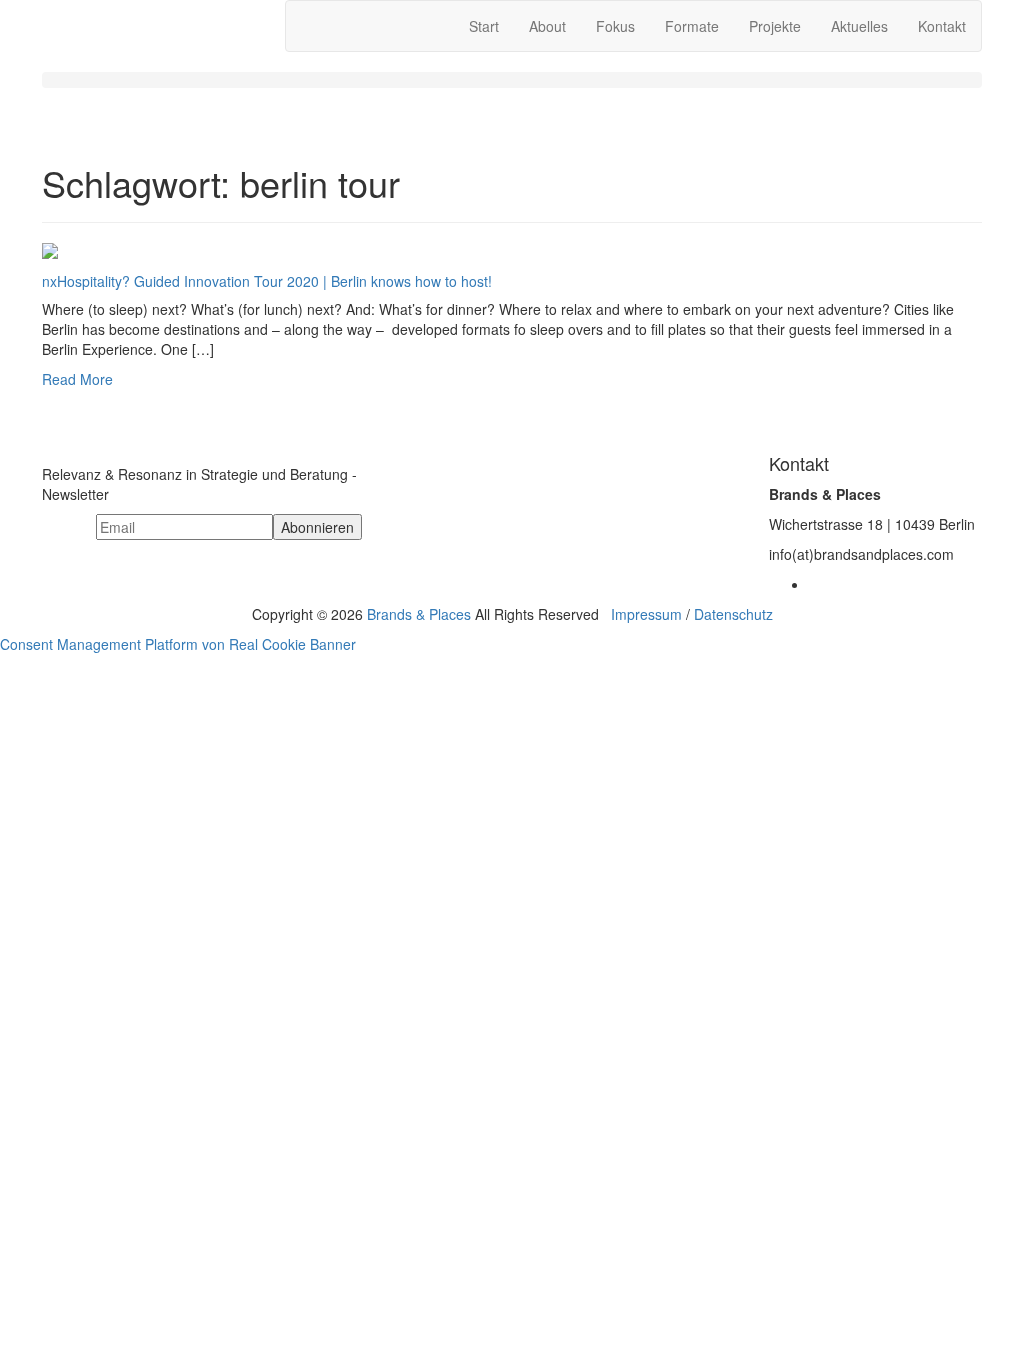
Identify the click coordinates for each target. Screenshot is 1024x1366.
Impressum (646, 614)
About (547, 26)
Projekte (775, 26)
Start (484, 26)
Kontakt (942, 26)
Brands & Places (419, 614)
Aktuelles (859, 26)
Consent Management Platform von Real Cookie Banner (178, 644)
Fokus (615, 26)
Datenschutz (733, 614)
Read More (77, 379)
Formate (692, 26)
